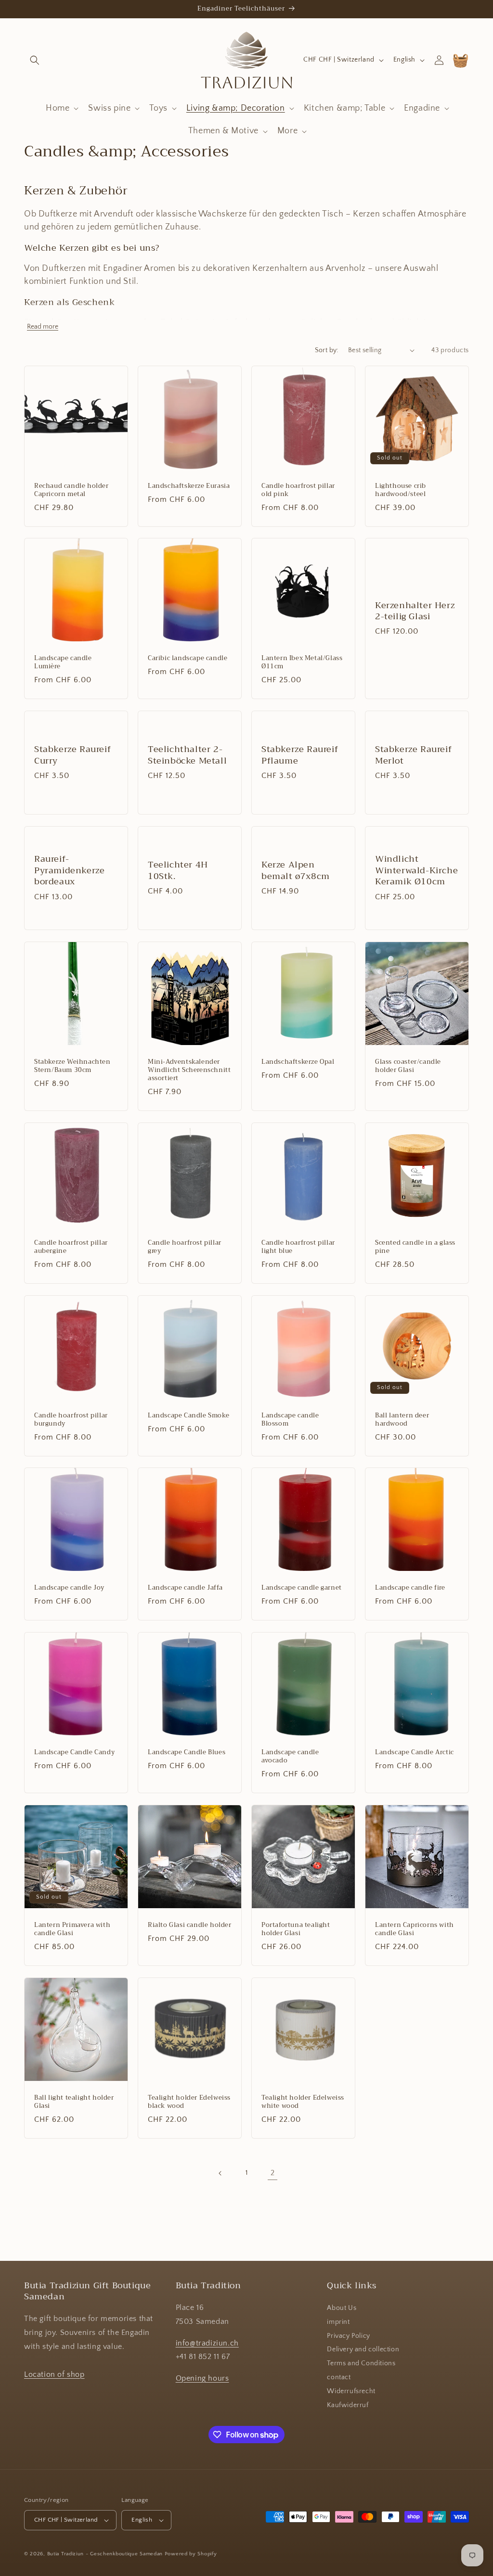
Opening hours (202, 2378)
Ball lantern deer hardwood (402, 1420)
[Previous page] (221, 2173)
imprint (338, 2322)
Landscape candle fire (410, 1588)
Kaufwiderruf (348, 2405)
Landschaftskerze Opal (298, 1062)
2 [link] (273, 2173)
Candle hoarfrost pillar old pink (298, 490)
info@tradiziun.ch (207, 2343)
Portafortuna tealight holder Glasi (296, 1929)
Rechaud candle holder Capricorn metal (71, 490)
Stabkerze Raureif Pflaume (300, 755)
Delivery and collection (363, 2349)
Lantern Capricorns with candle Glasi (415, 1929)
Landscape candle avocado (290, 1757)
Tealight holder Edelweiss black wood (189, 2102)
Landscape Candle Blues (187, 1753)
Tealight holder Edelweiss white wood (303, 2102)
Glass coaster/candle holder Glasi (408, 1066)
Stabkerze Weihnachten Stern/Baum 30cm (72, 1066)
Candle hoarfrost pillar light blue (298, 1247)
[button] (35, 60)
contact (339, 2377)
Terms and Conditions (361, 2363)
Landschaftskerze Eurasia (189, 486)
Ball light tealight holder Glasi (74, 2102)
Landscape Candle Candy (74, 1753)
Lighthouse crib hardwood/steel (401, 490)
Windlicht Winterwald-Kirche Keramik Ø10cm (416, 871)
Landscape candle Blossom (290, 1420)
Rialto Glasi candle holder (190, 1925)
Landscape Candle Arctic (415, 1753)
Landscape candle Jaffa (185, 1588)
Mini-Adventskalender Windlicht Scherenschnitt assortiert (189, 1070)
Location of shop (54, 2374)
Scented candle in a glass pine (415, 1247)
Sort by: (327, 350)
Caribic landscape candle (188, 658)
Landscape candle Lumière (63, 663)
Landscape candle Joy (69, 1588)
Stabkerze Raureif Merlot (413, 755)
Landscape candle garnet (302, 1588)
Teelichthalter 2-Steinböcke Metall (187, 755)
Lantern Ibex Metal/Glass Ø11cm (302, 663)
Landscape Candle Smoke (188, 1416)
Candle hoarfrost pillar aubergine (71, 1247)
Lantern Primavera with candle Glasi (72, 1929)
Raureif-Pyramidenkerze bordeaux (69, 871)
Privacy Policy (348, 2336)
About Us (342, 2308)
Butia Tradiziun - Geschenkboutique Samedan (105, 2554)
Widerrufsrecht (351, 2391)
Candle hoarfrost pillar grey (185, 1247)
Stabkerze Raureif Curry (72, 755)
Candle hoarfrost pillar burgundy (71, 1420)
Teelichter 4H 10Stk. (178, 871)
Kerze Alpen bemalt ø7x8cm (296, 871)
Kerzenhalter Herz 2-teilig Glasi (415, 611)
